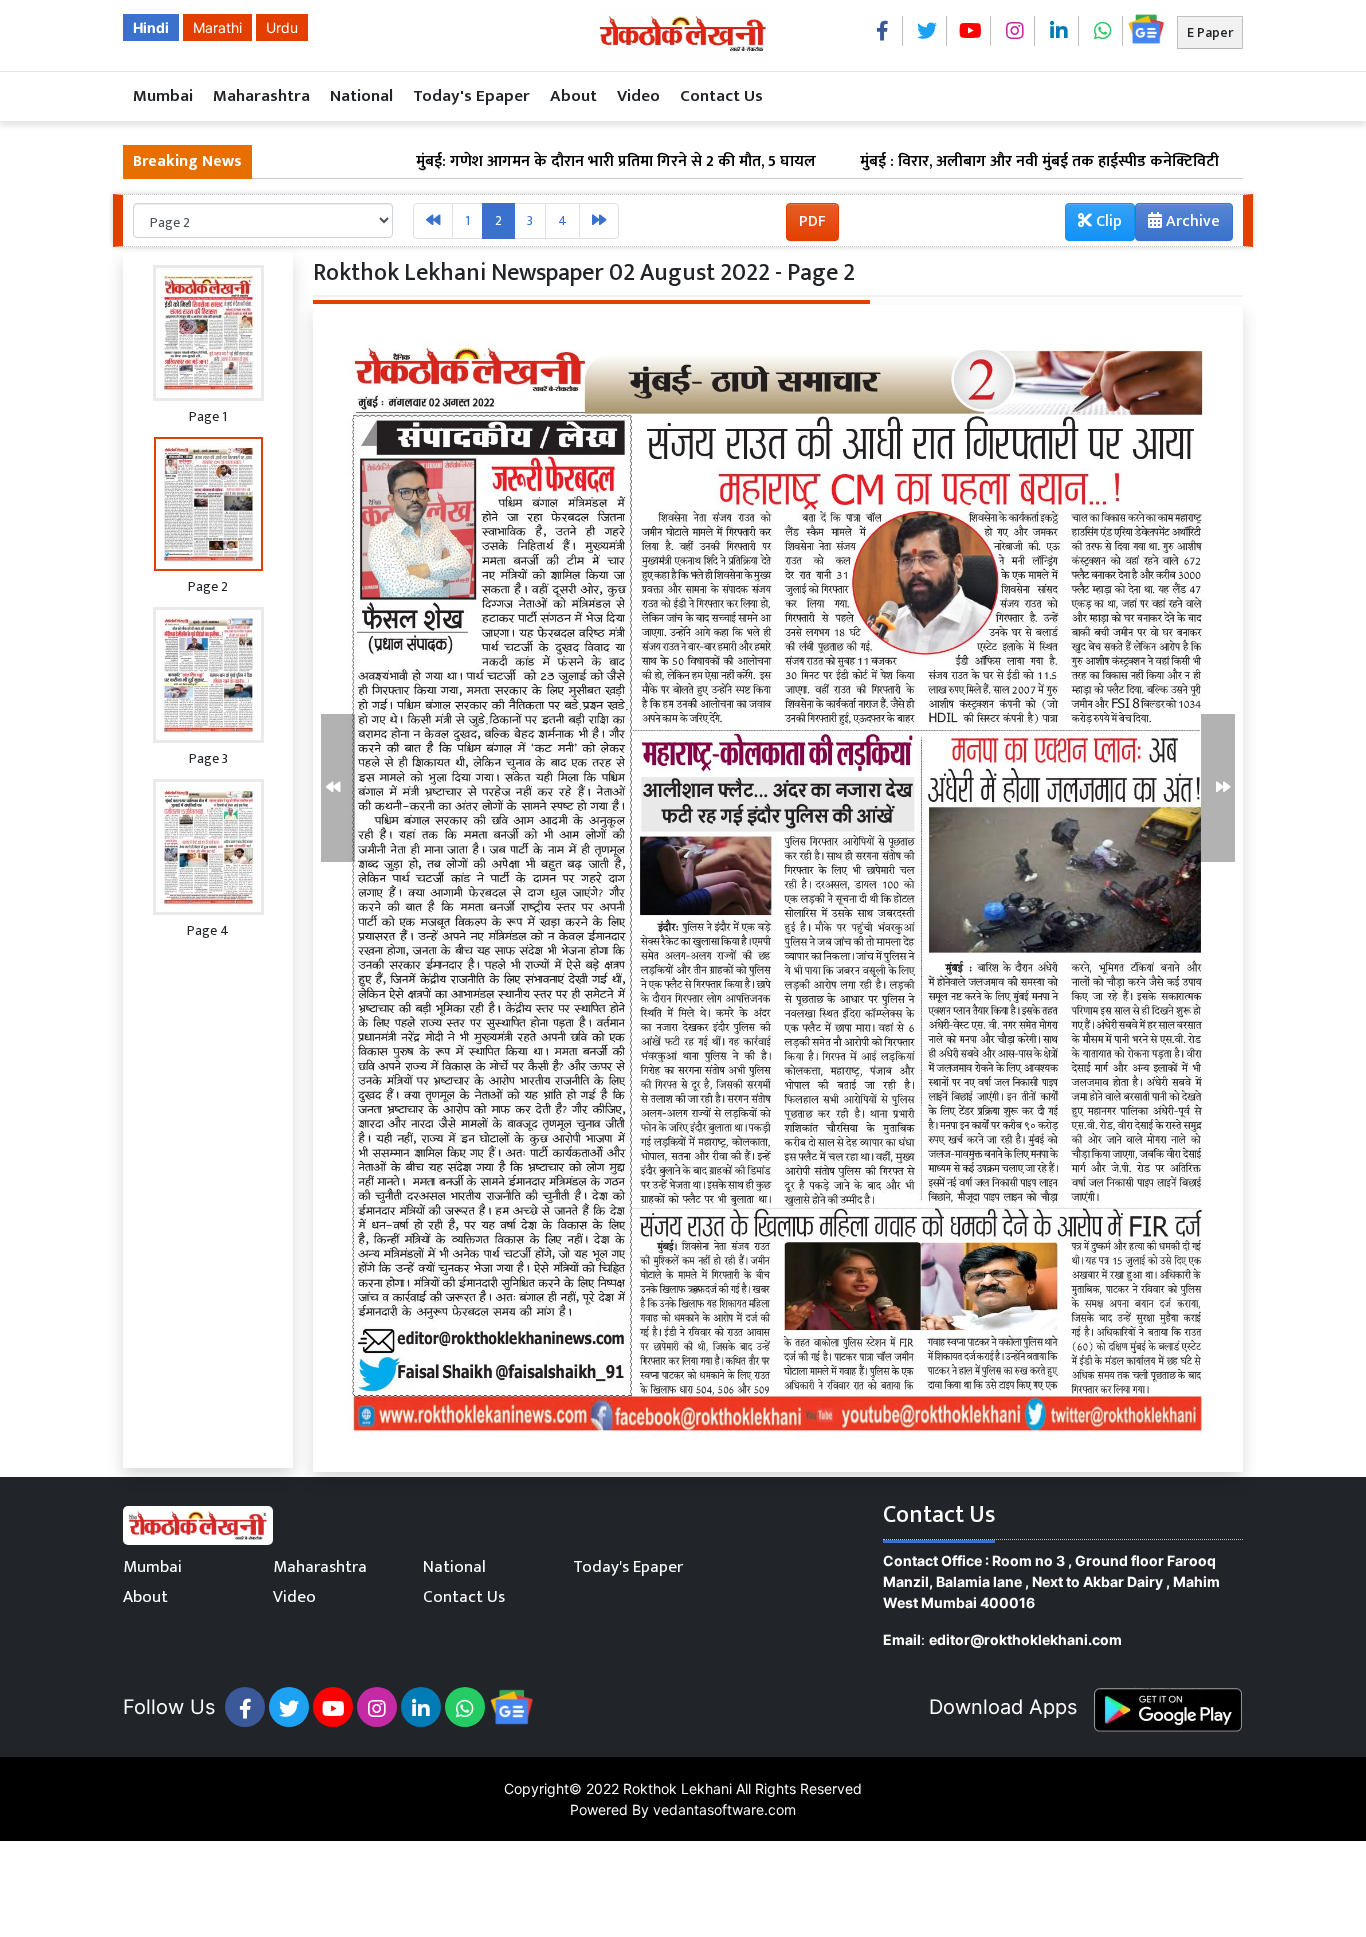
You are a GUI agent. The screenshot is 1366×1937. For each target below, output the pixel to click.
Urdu (282, 27)
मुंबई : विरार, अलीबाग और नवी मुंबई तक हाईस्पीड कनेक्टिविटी (952, 162)
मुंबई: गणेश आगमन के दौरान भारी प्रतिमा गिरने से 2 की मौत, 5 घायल (529, 162)
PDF (812, 221)
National (361, 96)
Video (638, 96)
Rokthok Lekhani (677, 1788)
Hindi (151, 27)
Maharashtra (261, 96)
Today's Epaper (471, 96)
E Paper (1210, 32)
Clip (1107, 221)
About (573, 96)
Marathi (217, 27)
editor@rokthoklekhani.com (1025, 1639)
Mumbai (163, 96)
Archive (1191, 221)
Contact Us (721, 96)
